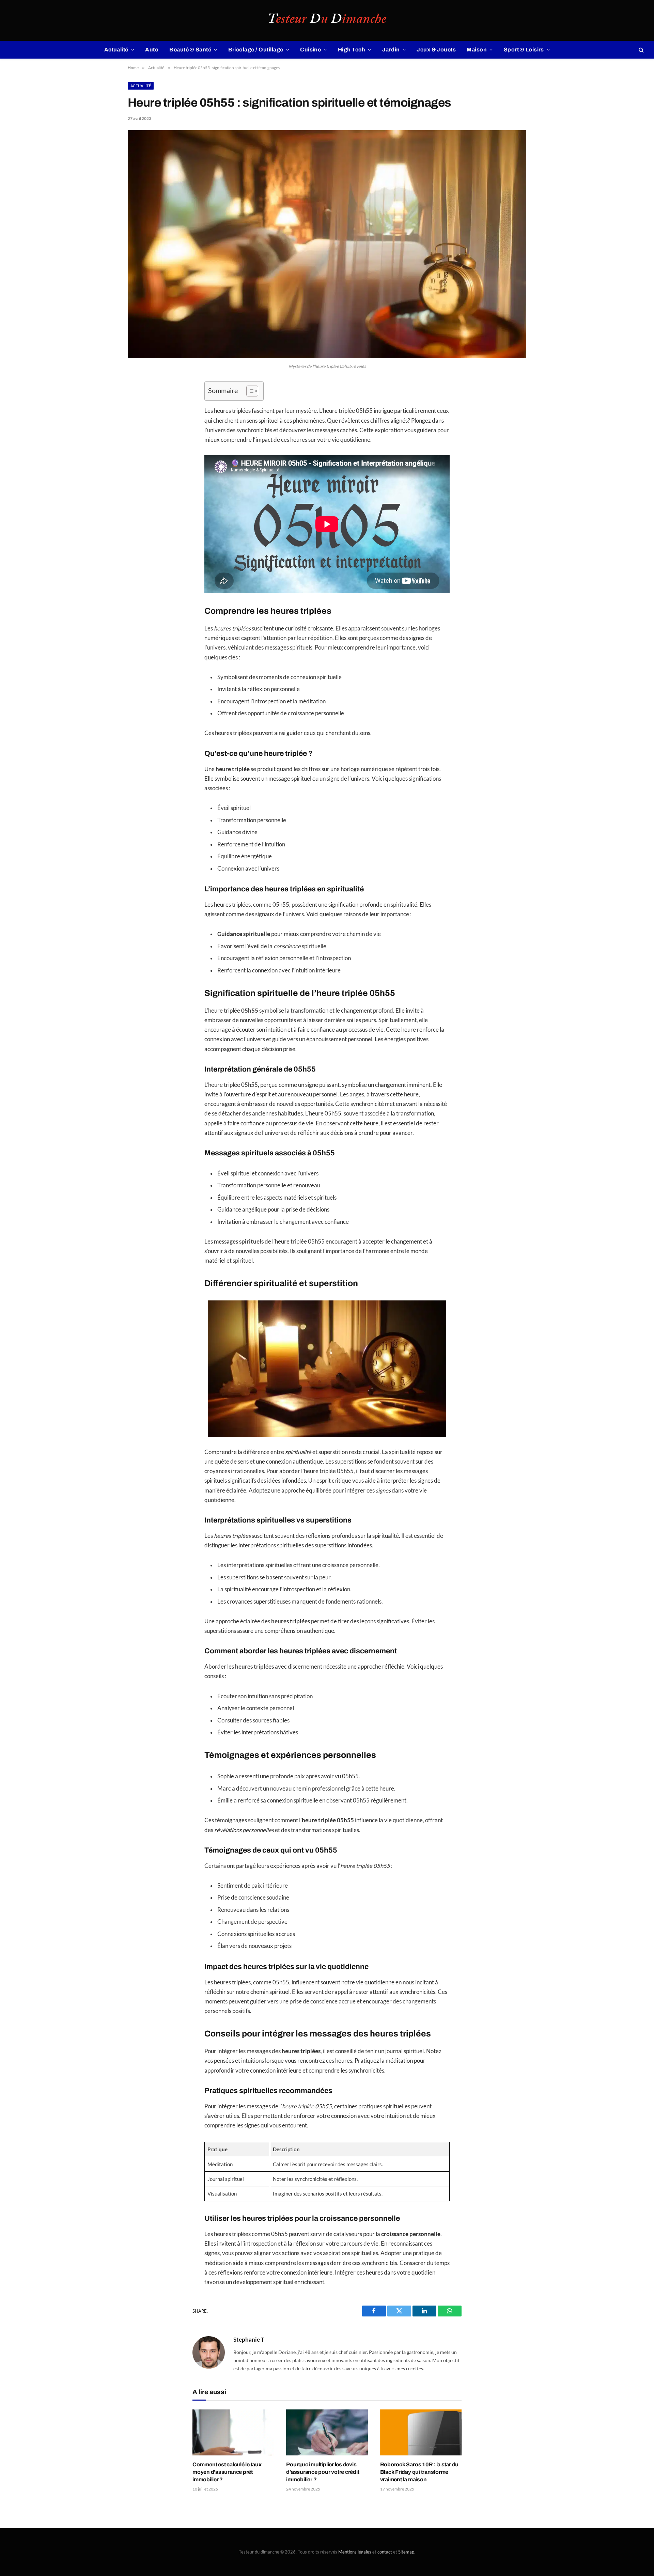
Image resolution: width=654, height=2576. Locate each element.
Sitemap (406, 2552)
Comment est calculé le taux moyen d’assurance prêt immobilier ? (227, 2472)
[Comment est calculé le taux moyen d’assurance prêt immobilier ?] (233, 2432)
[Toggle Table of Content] (249, 391)
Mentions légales (355, 2552)
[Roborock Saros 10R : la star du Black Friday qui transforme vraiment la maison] (421, 2432)
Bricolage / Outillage (256, 50)
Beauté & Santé (190, 50)
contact (385, 2552)
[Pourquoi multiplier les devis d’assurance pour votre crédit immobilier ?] (327, 2432)
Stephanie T (249, 2340)
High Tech (352, 50)
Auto (152, 50)
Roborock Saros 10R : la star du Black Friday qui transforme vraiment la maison (419, 2472)
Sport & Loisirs (524, 50)
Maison (477, 50)
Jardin (391, 50)
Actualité (116, 50)
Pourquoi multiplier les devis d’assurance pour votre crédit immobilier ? (323, 2472)
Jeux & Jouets (436, 50)
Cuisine (310, 50)
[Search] (641, 50)
